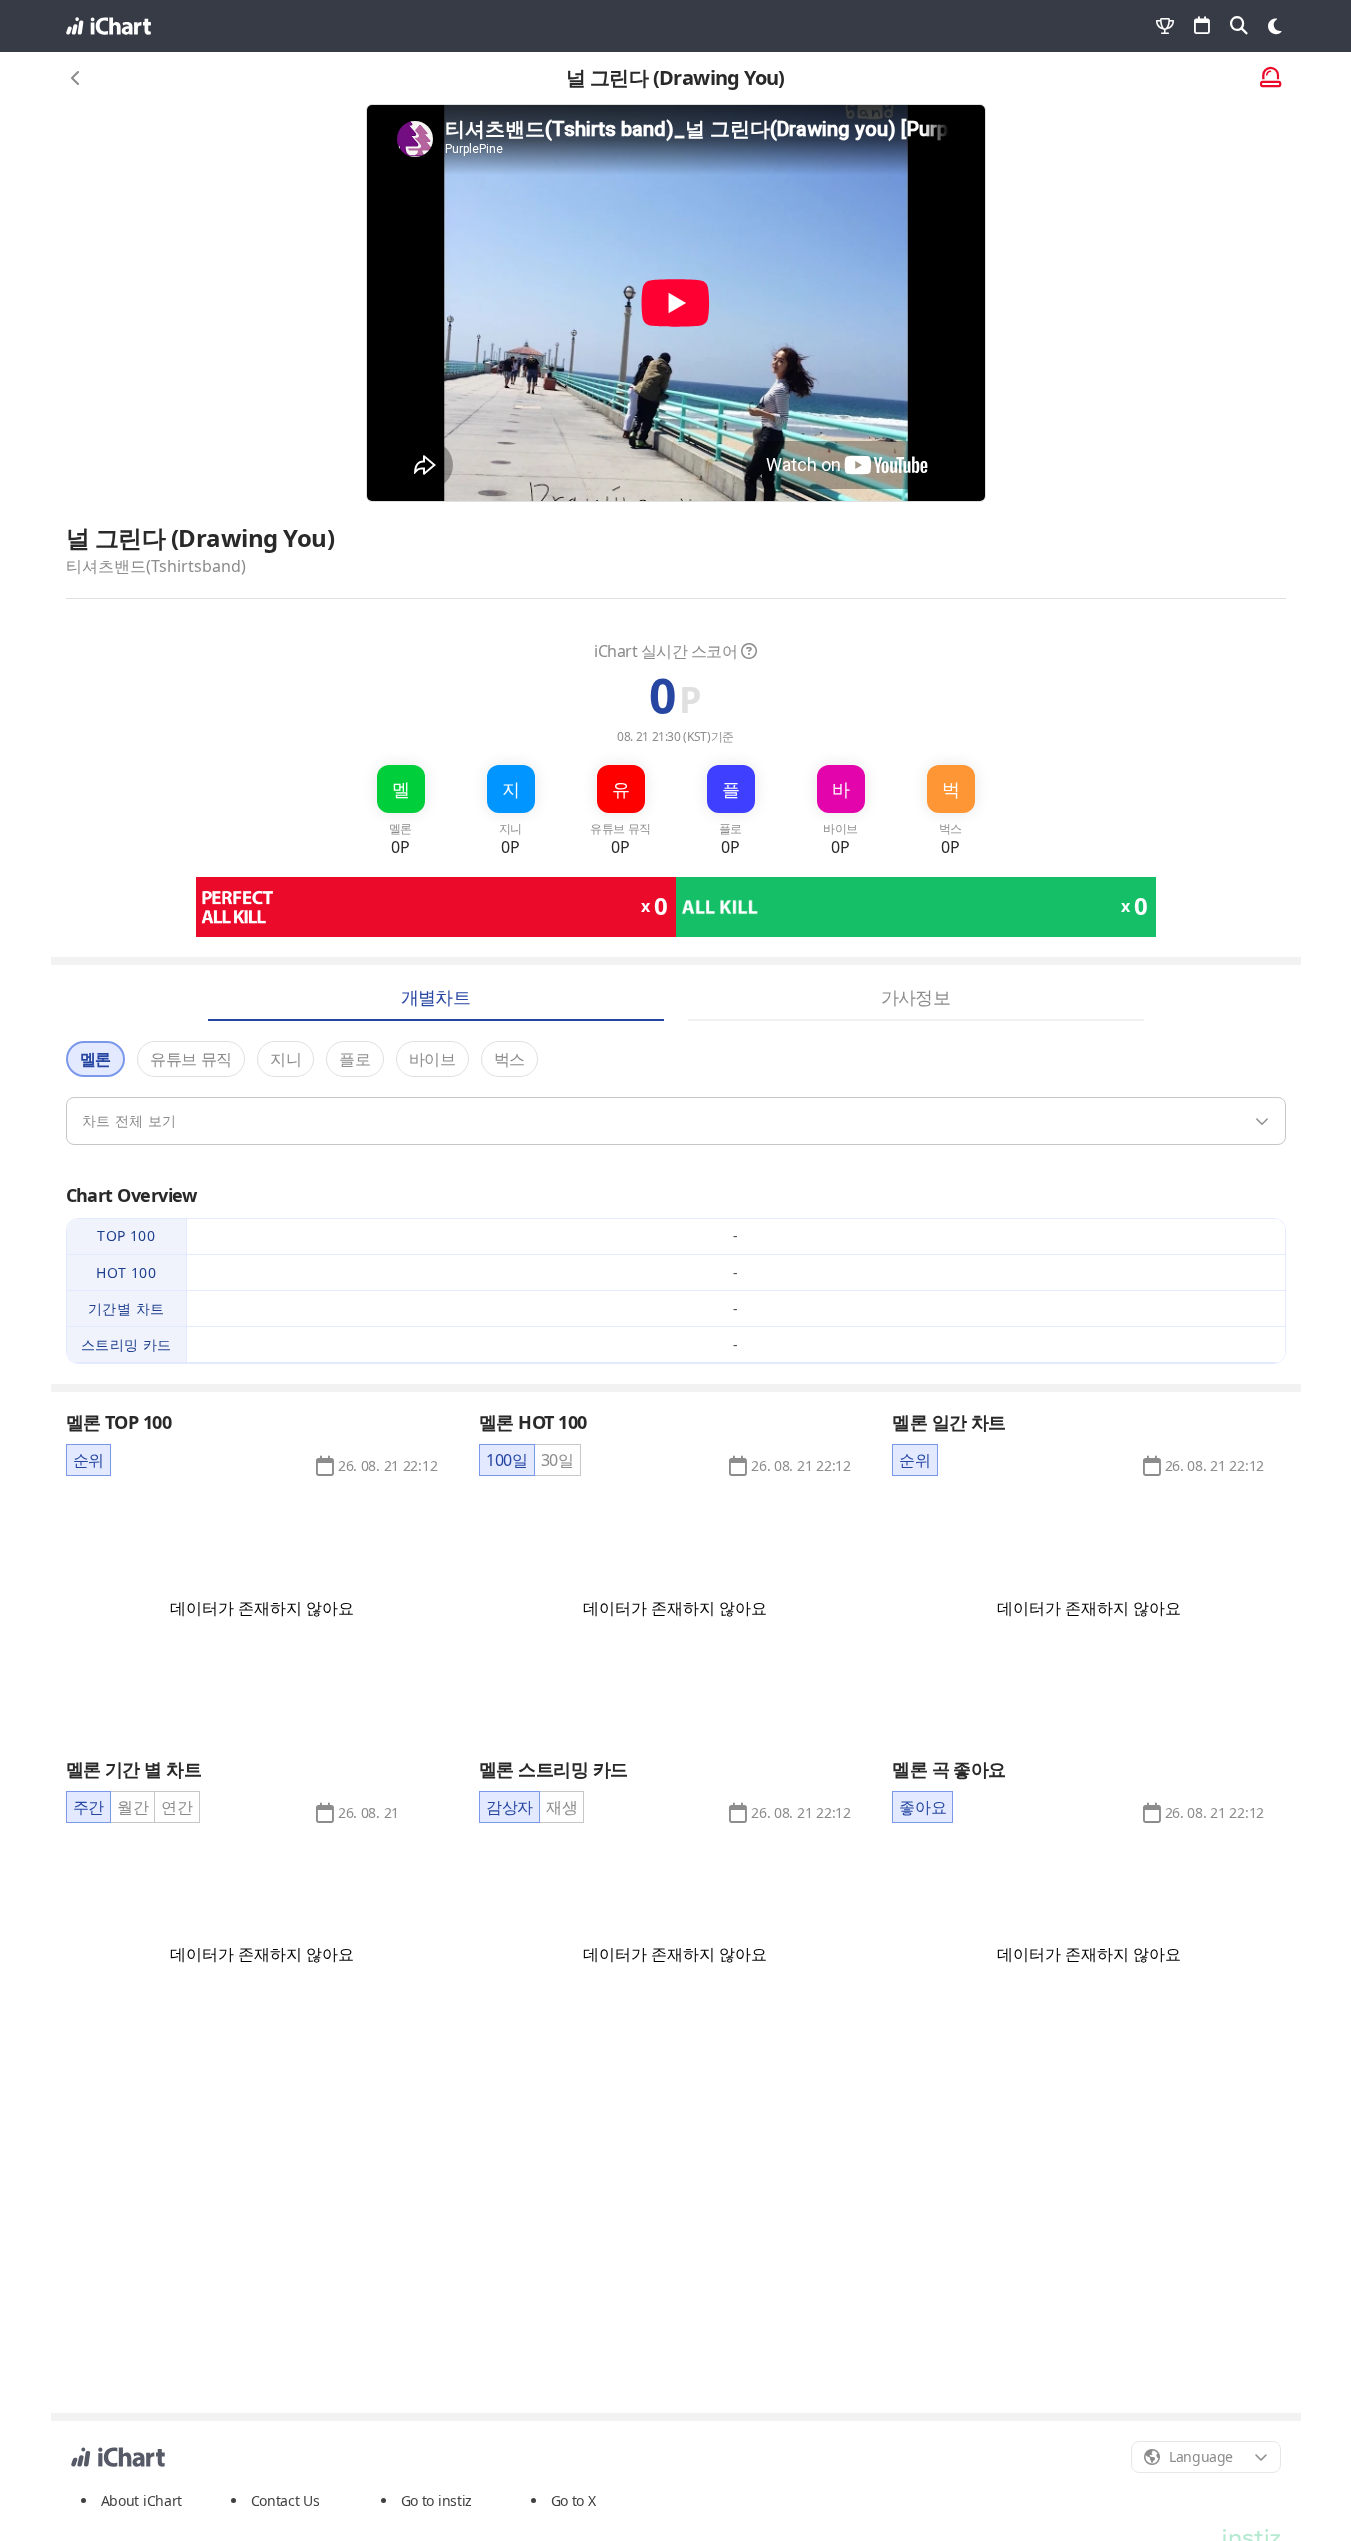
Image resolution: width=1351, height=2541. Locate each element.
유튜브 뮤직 (191, 1059)
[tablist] (88, 1460)
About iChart (142, 2500)
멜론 (95, 1059)
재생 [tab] (561, 1807)
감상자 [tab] (509, 1807)
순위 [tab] (88, 1460)
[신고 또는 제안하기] (1270, 78)
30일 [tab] (557, 1460)
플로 (354, 1059)
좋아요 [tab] (922, 1807)
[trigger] (676, 1121)
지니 (285, 1059)
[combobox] (1206, 2457)
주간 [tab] (88, 1807)
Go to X (573, 2500)
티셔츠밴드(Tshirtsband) (156, 566)
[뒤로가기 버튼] (76, 78)
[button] (387, 1466)
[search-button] (1239, 26)
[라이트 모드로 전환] (1275, 26)
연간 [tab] (176, 1807)
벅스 (509, 1059)
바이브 (432, 1059)
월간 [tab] (132, 1807)
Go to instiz (437, 2500)
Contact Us (285, 2501)
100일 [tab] (507, 1460)
